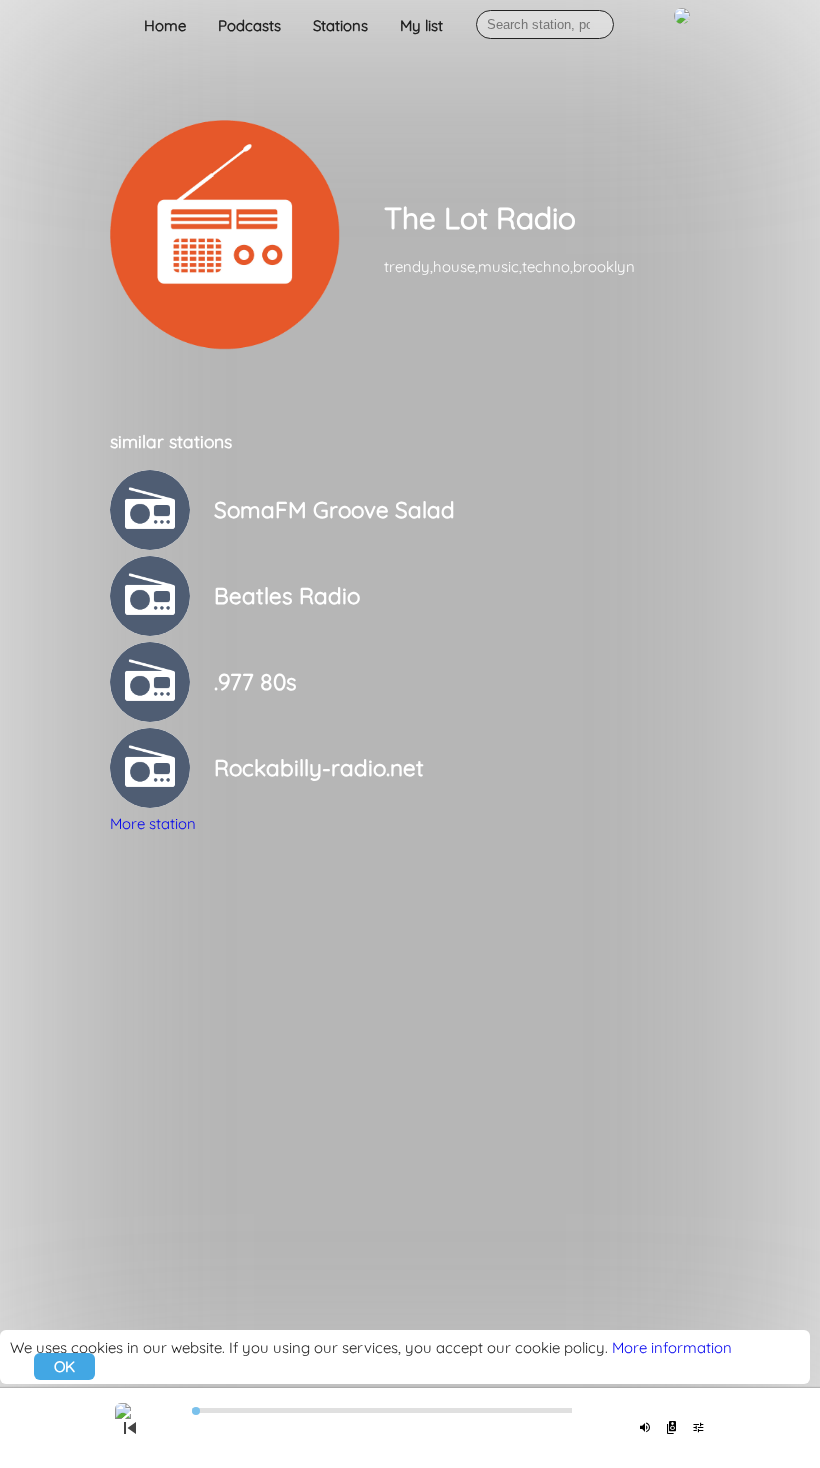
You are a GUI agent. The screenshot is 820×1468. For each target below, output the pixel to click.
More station (153, 823)
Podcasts (249, 25)
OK (64, 1366)
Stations (340, 25)
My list (421, 25)
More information (672, 1347)
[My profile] (682, 26)
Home (165, 25)
